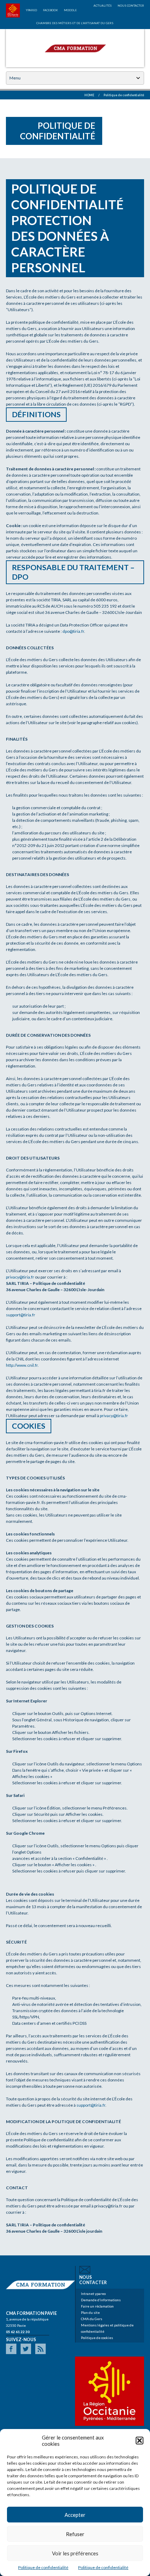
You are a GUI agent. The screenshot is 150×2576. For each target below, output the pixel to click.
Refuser (75, 2534)
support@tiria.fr (21, 1315)
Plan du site (90, 2312)
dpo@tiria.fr (73, 631)
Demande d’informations (101, 2300)
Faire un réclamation (97, 2306)
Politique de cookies (97, 2338)
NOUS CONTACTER (131, 6)
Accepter (75, 2515)
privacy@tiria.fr (20, 1277)
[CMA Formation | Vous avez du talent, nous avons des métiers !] (75, 47)
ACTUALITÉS (103, 6)
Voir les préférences (75, 2553)
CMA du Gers (92, 2319)
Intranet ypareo (93, 2294)
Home (89, 95)
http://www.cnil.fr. (22, 1365)
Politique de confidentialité (43, 2567)
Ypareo (31, 10)
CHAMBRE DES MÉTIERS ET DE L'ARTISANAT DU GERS (75, 23)
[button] (140, 2441)
